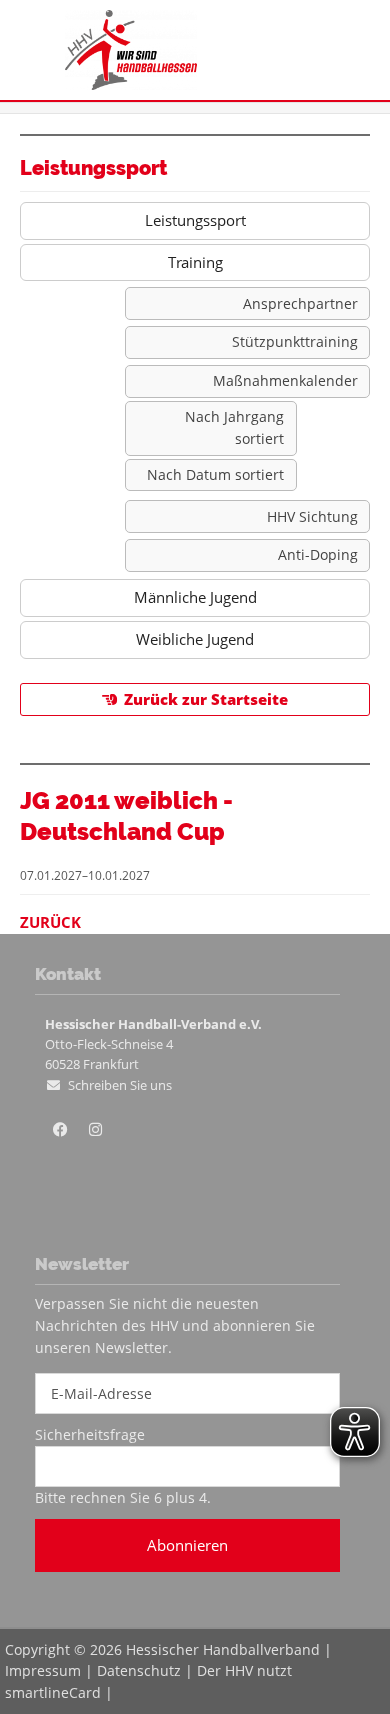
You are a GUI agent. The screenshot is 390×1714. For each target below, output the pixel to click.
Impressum (43, 1670)
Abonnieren (187, 1545)
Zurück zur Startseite (206, 699)
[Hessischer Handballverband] (131, 84)
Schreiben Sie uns (120, 1085)
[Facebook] (60, 1130)
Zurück (50, 922)
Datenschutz (139, 1670)
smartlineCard (53, 1692)
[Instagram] (95, 1130)
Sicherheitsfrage (90, 1434)
